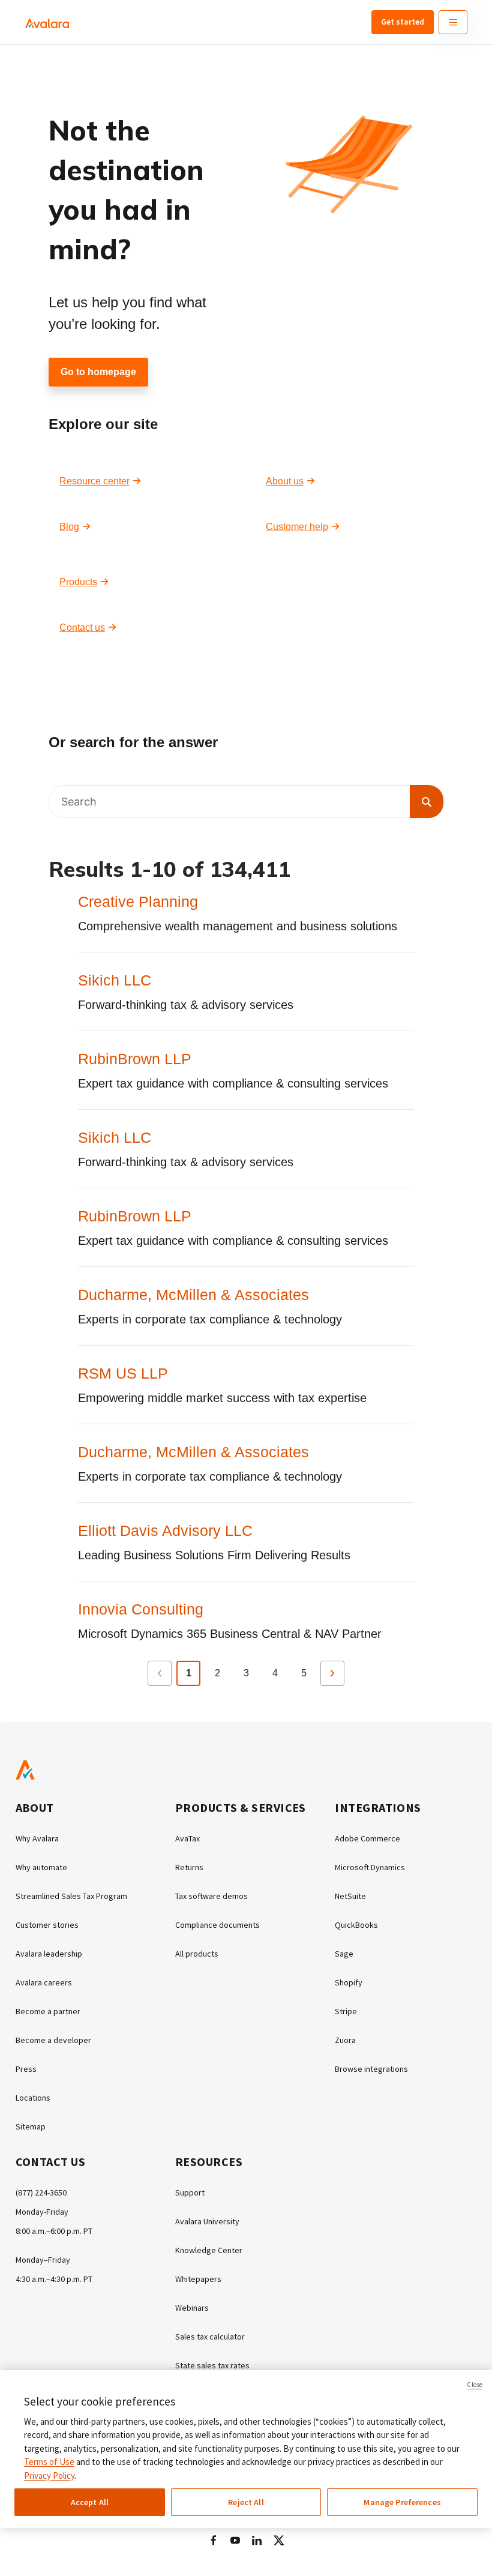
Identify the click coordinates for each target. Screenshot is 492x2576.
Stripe (346, 2011)
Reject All (246, 2502)
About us (285, 481)
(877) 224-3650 (41, 2192)
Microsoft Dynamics (370, 1867)
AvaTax (187, 1838)
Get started (403, 22)
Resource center (94, 481)
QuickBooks (356, 1925)
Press (26, 2069)
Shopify (349, 1982)
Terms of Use (49, 2462)
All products (197, 1954)
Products (78, 582)
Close (475, 2385)
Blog (69, 527)
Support (190, 2192)
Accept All (90, 2502)
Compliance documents (217, 1925)
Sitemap (31, 2126)
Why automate (41, 1867)
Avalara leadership (49, 1954)
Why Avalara (37, 1838)
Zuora (345, 2040)
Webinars (192, 2308)
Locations (33, 2098)
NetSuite (350, 1896)
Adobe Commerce (367, 1838)
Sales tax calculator (210, 2337)
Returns (189, 1867)
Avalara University (207, 2221)
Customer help (297, 527)
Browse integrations (371, 2069)
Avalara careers (44, 1982)
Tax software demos (211, 1896)
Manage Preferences (402, 2502)
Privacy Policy (49, 2475)
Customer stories (47, 1925)
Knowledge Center (209, 2250)
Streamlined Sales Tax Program (71, 1896)
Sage (344, 1954)
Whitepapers (198, 2279)
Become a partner (48, 2011)
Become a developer (53, 2040)
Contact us (82, 627)
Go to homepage (98, 372)
